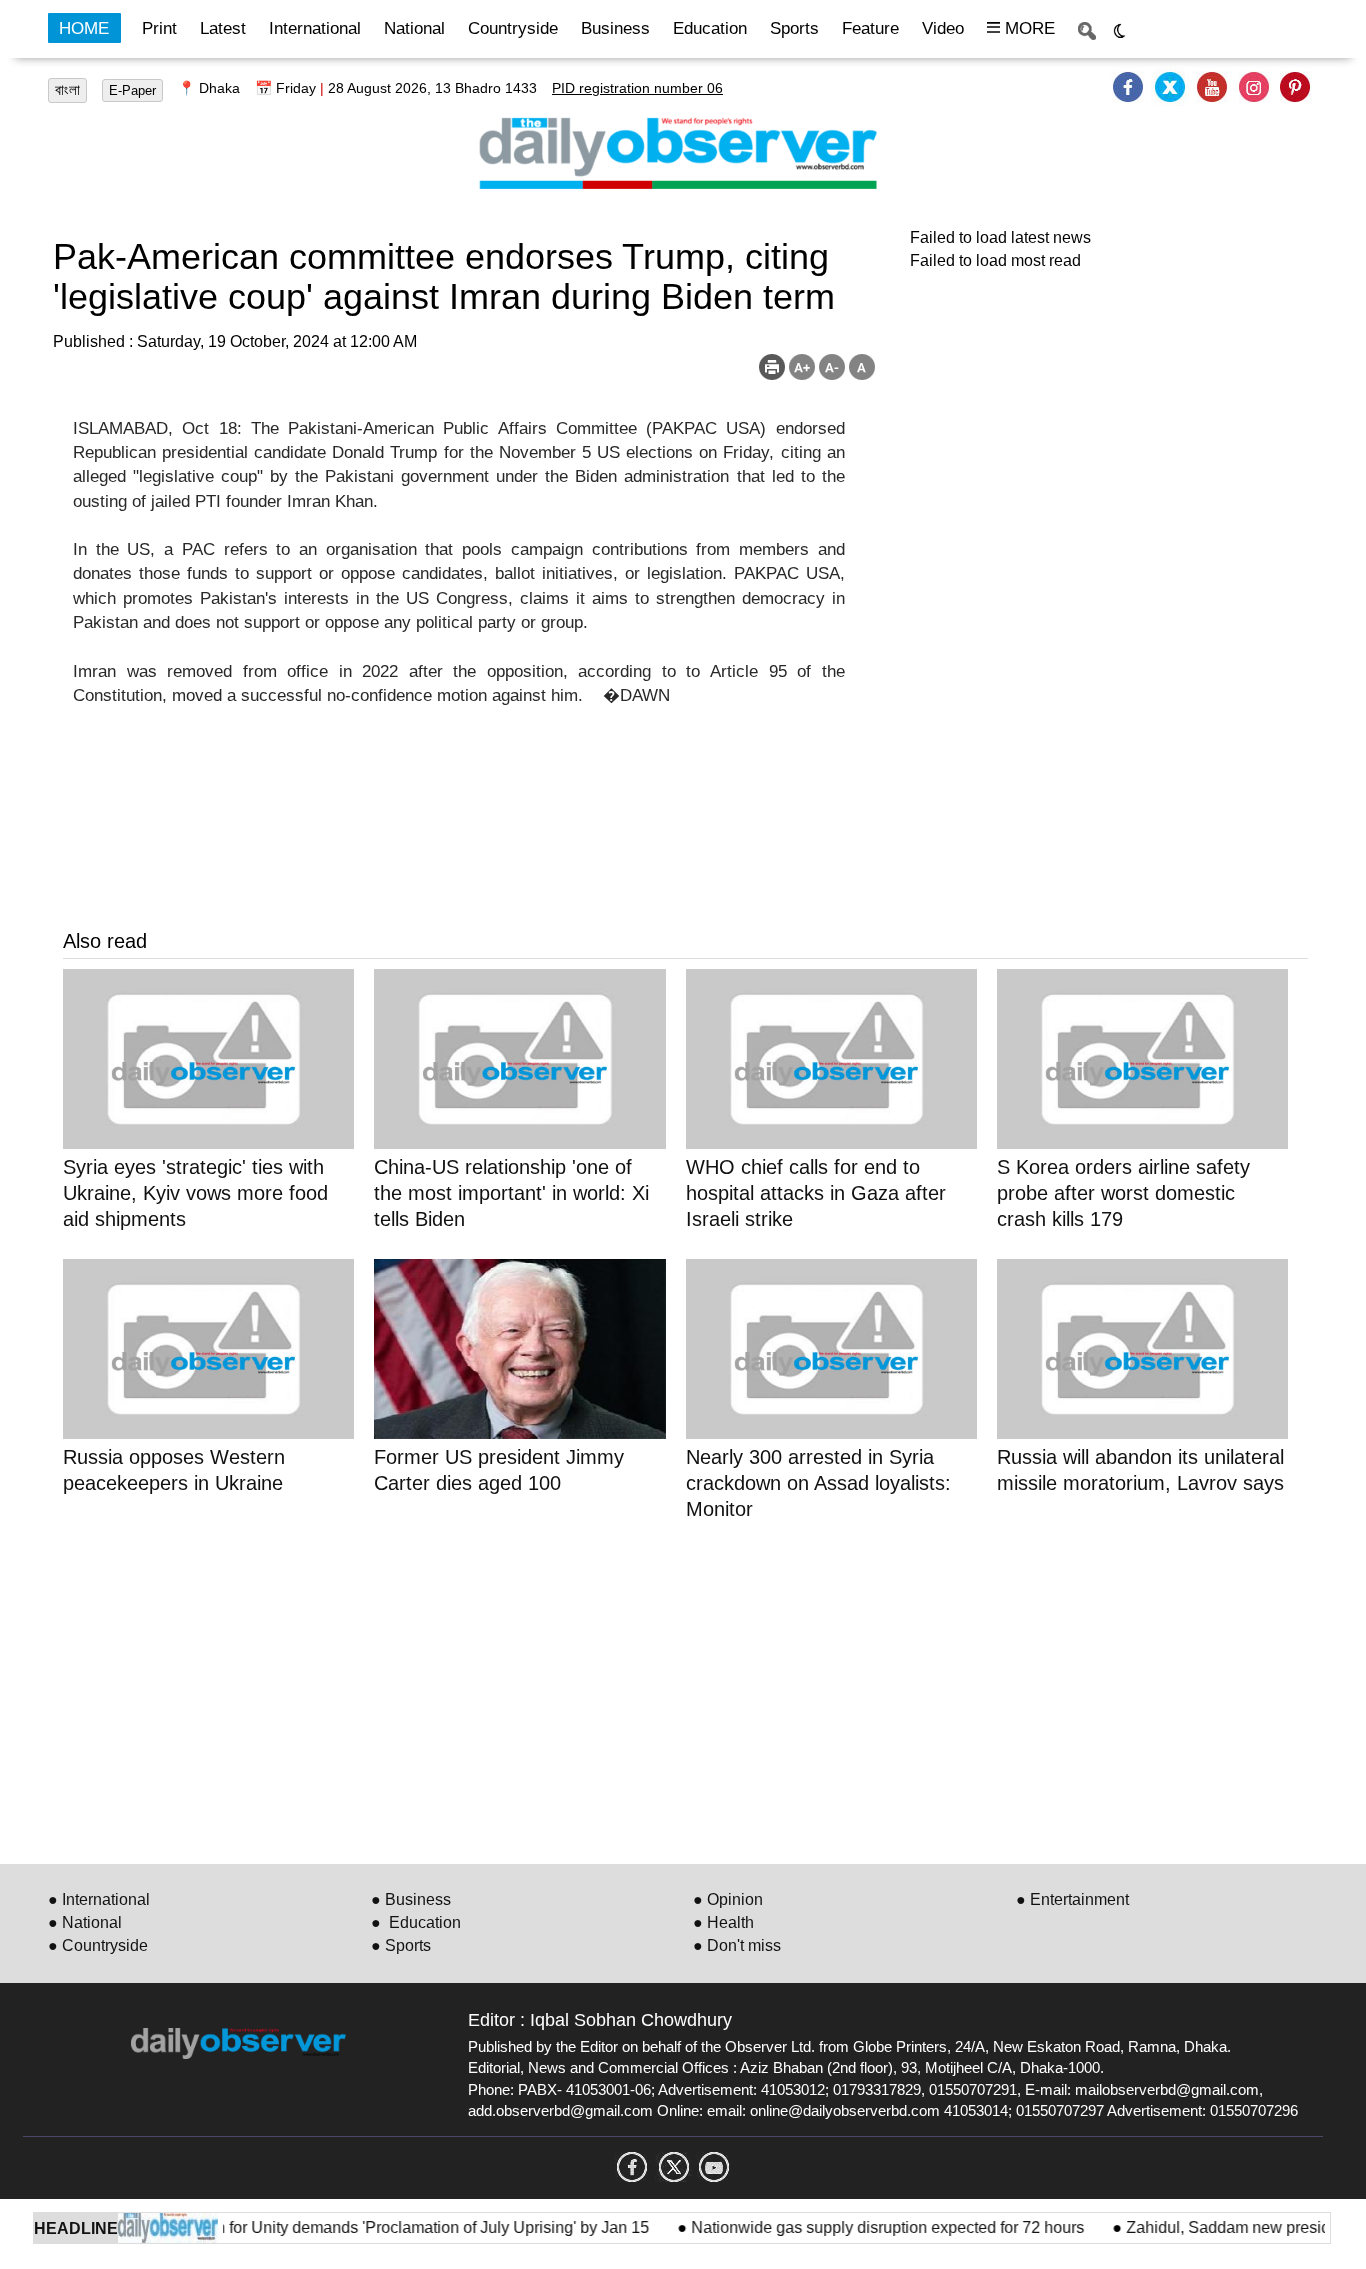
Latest (223, 28)
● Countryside (98, 1945)
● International (99, 1899)
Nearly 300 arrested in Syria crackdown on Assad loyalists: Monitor (818, 1483)
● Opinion (728, 1899)
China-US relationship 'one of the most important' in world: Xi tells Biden (511, 1193)
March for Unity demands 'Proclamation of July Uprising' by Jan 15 (390, 2227)
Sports (794, 28)
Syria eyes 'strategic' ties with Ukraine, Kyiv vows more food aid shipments (195, 1193)
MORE (1027, 28)
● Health (723, 1922)
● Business (411, 1899)
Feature (870, 28)
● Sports (401, 1945)
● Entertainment (1072, 1899)
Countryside (513, 28)
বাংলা (67, 90)
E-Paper (132, 90)
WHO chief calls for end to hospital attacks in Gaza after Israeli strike (816, 1193)
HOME (84, 28)
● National (85, 1922)
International (315, 28)
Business (615, 28)
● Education (416, 1922)
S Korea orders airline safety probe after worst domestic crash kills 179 (1123, 1193)
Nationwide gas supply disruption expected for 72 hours (862, 2227)
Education (710, 28)
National (414, 28)
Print (159, 28)
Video (943, 28)
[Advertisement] (663, 1689)
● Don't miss (737, 1945)
